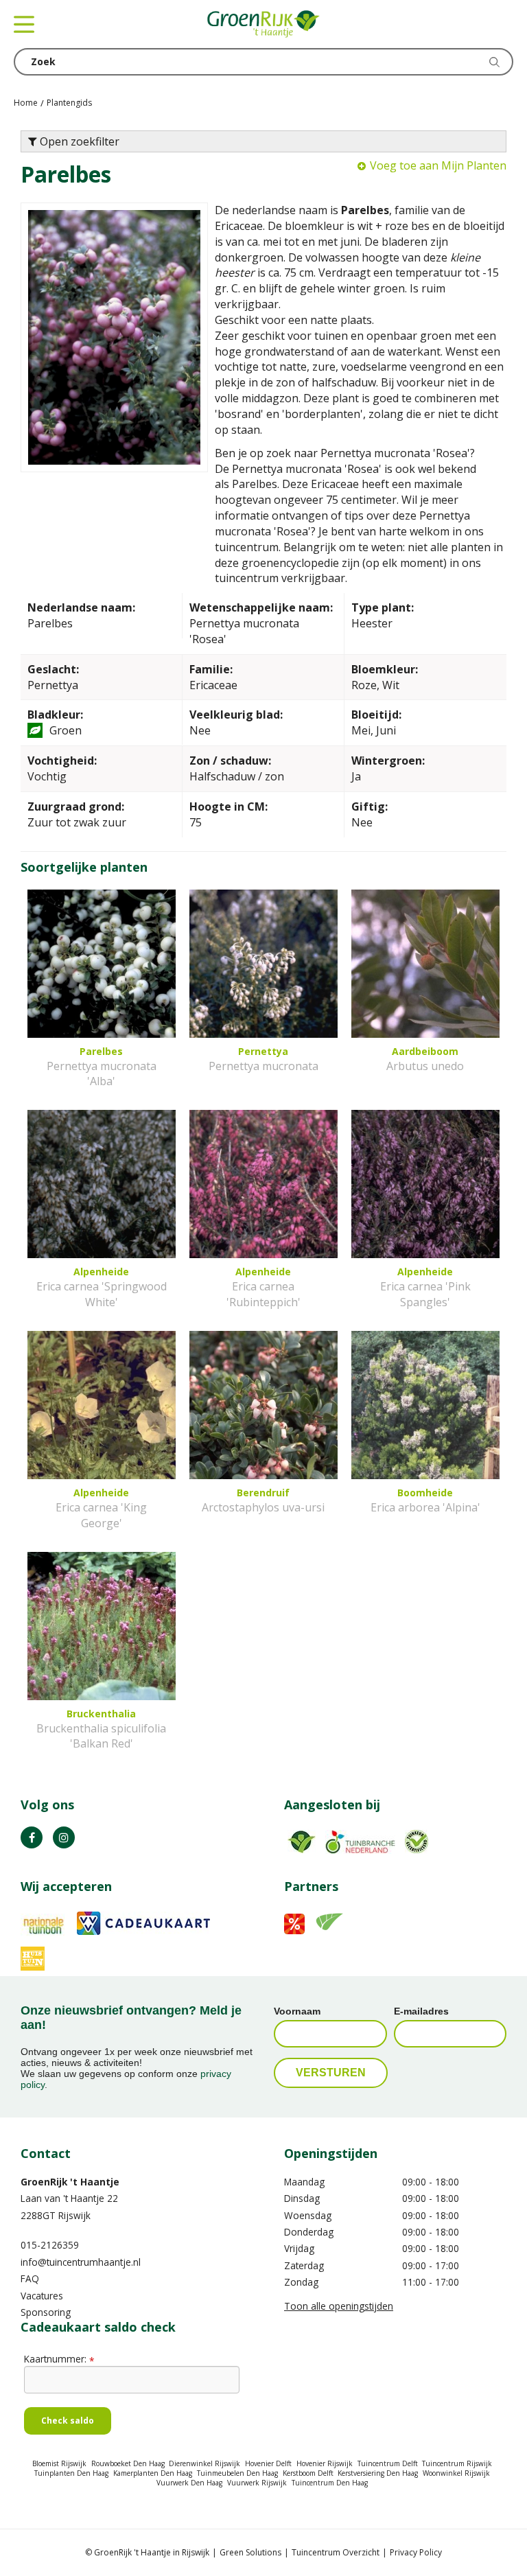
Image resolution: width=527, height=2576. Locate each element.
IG (64, 1837)
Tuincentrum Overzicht (336, 2552)
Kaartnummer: (59, 2359)
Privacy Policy (416, 2552)
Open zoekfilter (78, 141)
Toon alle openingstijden (339, 2306)
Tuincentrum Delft (388, 2463)
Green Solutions (250, 2552)
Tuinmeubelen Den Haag (237, 2473)
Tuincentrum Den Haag (330, 2483)
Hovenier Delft (268, 2463)
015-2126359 (50, 2245)
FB (32, 1837)
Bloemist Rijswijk (59, 2463)
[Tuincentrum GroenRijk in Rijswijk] (263, 24)
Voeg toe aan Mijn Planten (438, 165)
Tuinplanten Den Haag (71, 2473)
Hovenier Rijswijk (325, 2463)
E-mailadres (421, 2011)
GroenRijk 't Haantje (70, 2182)
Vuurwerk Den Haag (189, 2483)
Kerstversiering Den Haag (378, 2473)
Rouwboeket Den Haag (128, 2463)
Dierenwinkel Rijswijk (204, 2463)
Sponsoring (46, 2312)
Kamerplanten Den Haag (153, 2473)
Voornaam (297, 2011)
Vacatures (42, 2296)
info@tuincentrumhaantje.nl (81, 2262)
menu (24, 24)
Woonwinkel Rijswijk (456, 2473)
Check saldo (68, 2421)
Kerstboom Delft (308, 2473)
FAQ (30, 2278)
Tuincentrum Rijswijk (457, 2463)
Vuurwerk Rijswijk (257, 2483)
